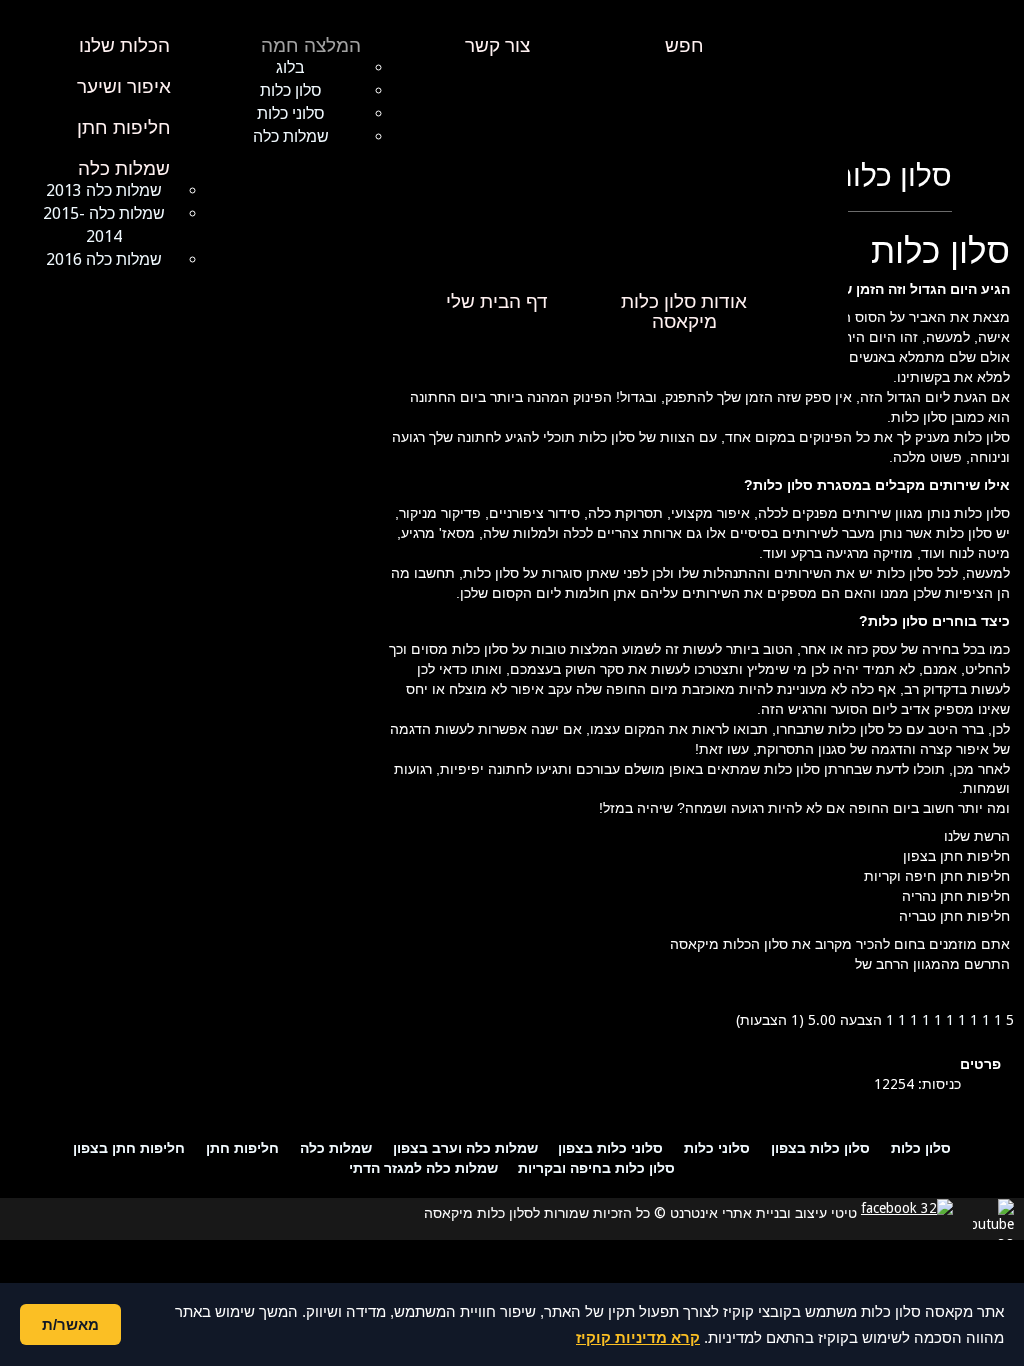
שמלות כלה (291, 136)
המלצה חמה (311, 46)
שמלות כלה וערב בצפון (465, 1147)
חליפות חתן (124, 128)
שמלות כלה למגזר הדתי (423, 1167)
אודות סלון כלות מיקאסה (684, 312)
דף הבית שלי (497, 302)
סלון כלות (291, 90)
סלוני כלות (291, 113)
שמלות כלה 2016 (104, 259)
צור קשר (497, 46)
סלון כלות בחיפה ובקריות (596, 1167)
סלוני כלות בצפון (610, 1147)
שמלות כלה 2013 (104, 190)
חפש (684, 46)
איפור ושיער (124, 87)
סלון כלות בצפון (820, 1147)
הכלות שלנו (124, 46)
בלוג (290, 67)
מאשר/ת (70, 1324)
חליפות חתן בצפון (129, 1147)
